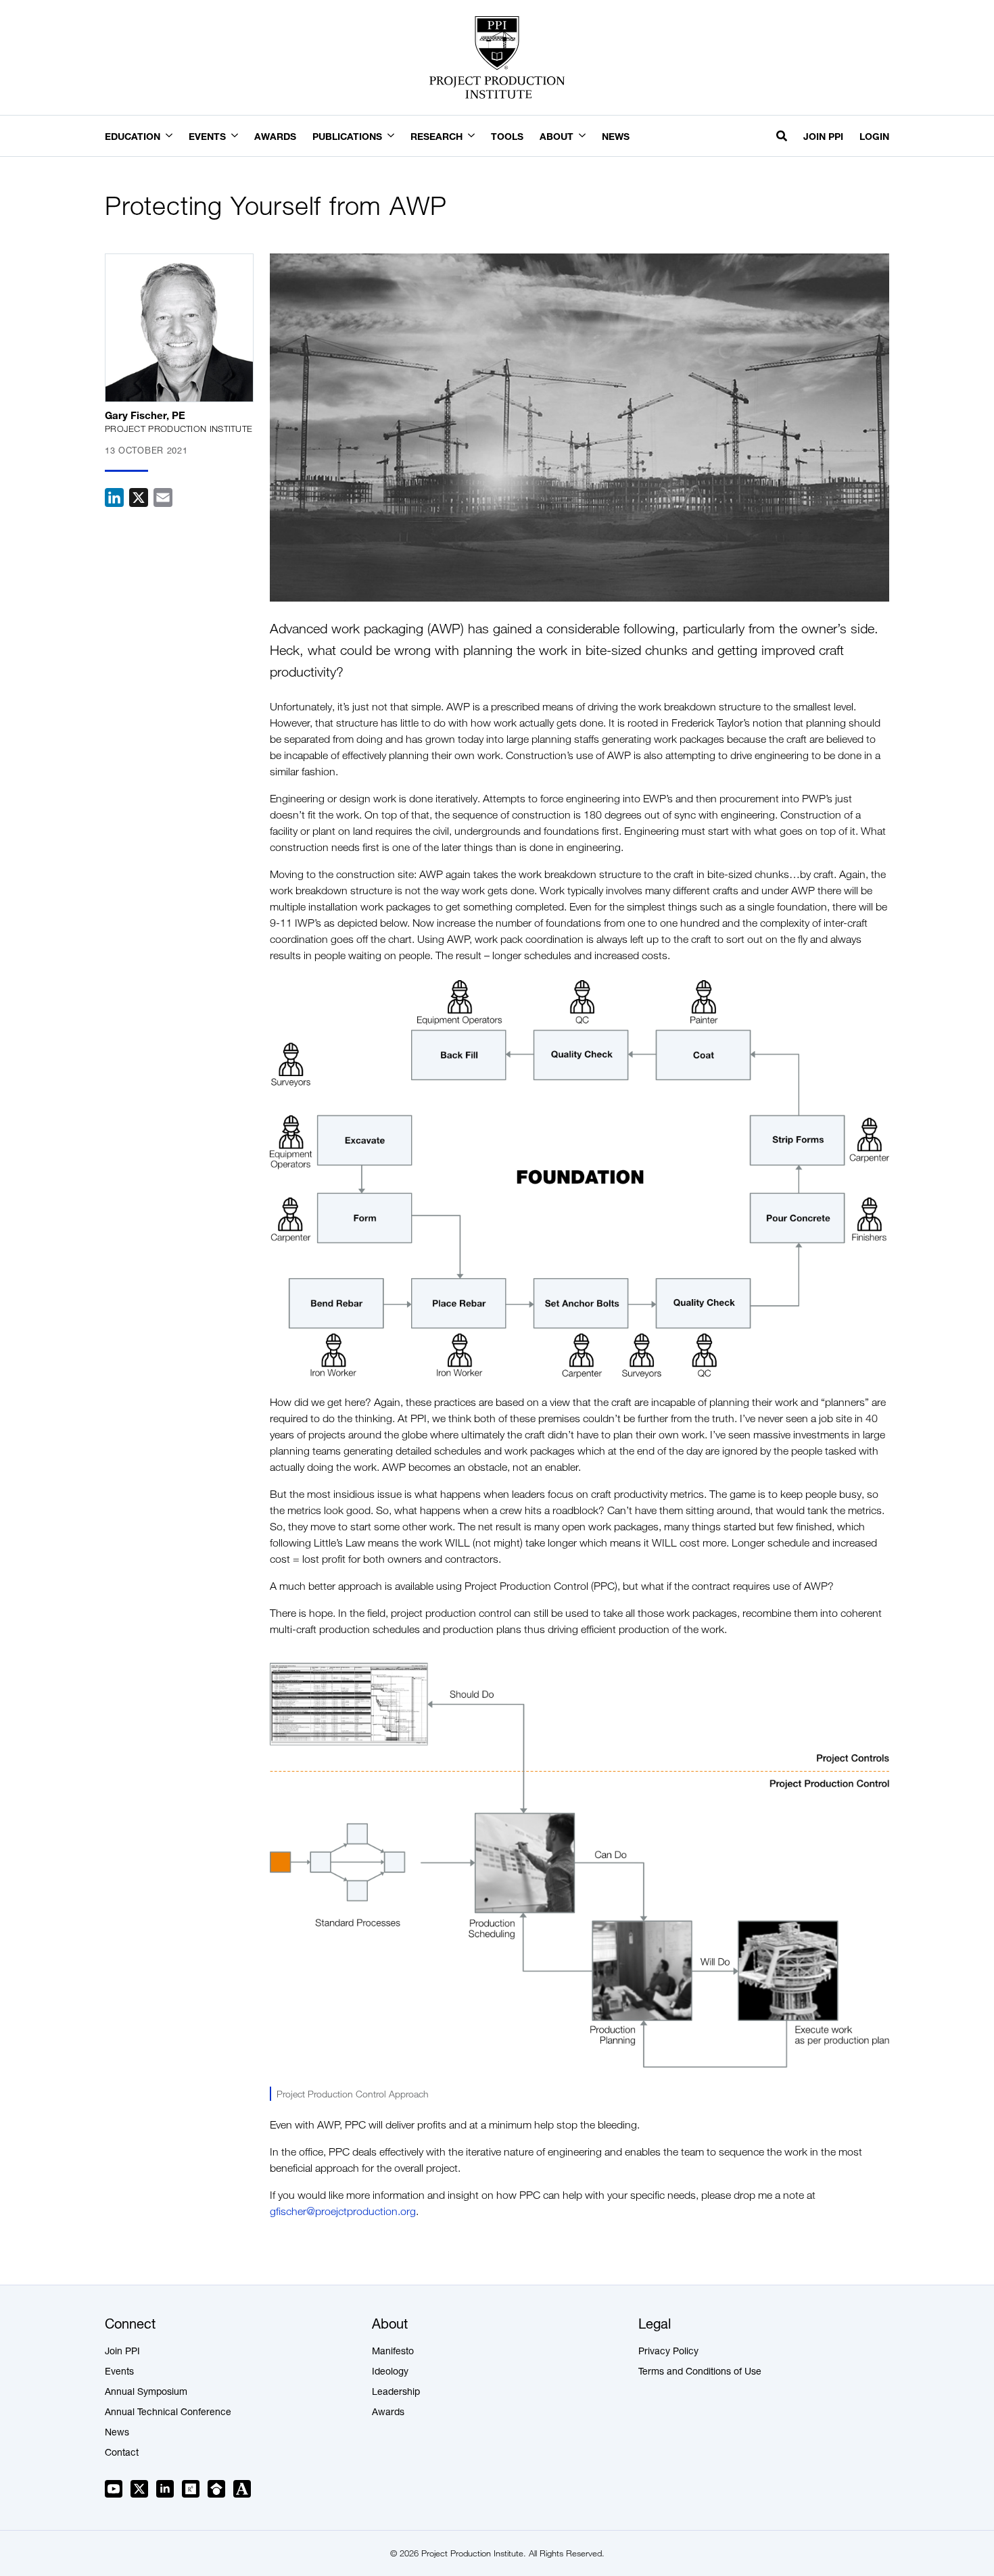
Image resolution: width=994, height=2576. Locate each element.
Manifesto (393, 2352)
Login (874, 136)
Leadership (396, 2393)
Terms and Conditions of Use (700, 2373)
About (557, 136)
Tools (507, 136)
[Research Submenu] (477, 137)
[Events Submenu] (240, 137)
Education (133, 136)
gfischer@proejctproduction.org (343, 2211)
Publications (347, 136)
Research (436, 136)
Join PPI (823, 136)
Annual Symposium (146, 2393)
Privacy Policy (668, 2352)
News (616, 136)
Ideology (390, 2373)
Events (207, 136)
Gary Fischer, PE (145, 415)
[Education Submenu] (174, 137)
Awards (275, 136)
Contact (122, 2454)
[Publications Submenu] (396, 137)
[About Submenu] (588, 137)
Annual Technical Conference (168, 2413)
